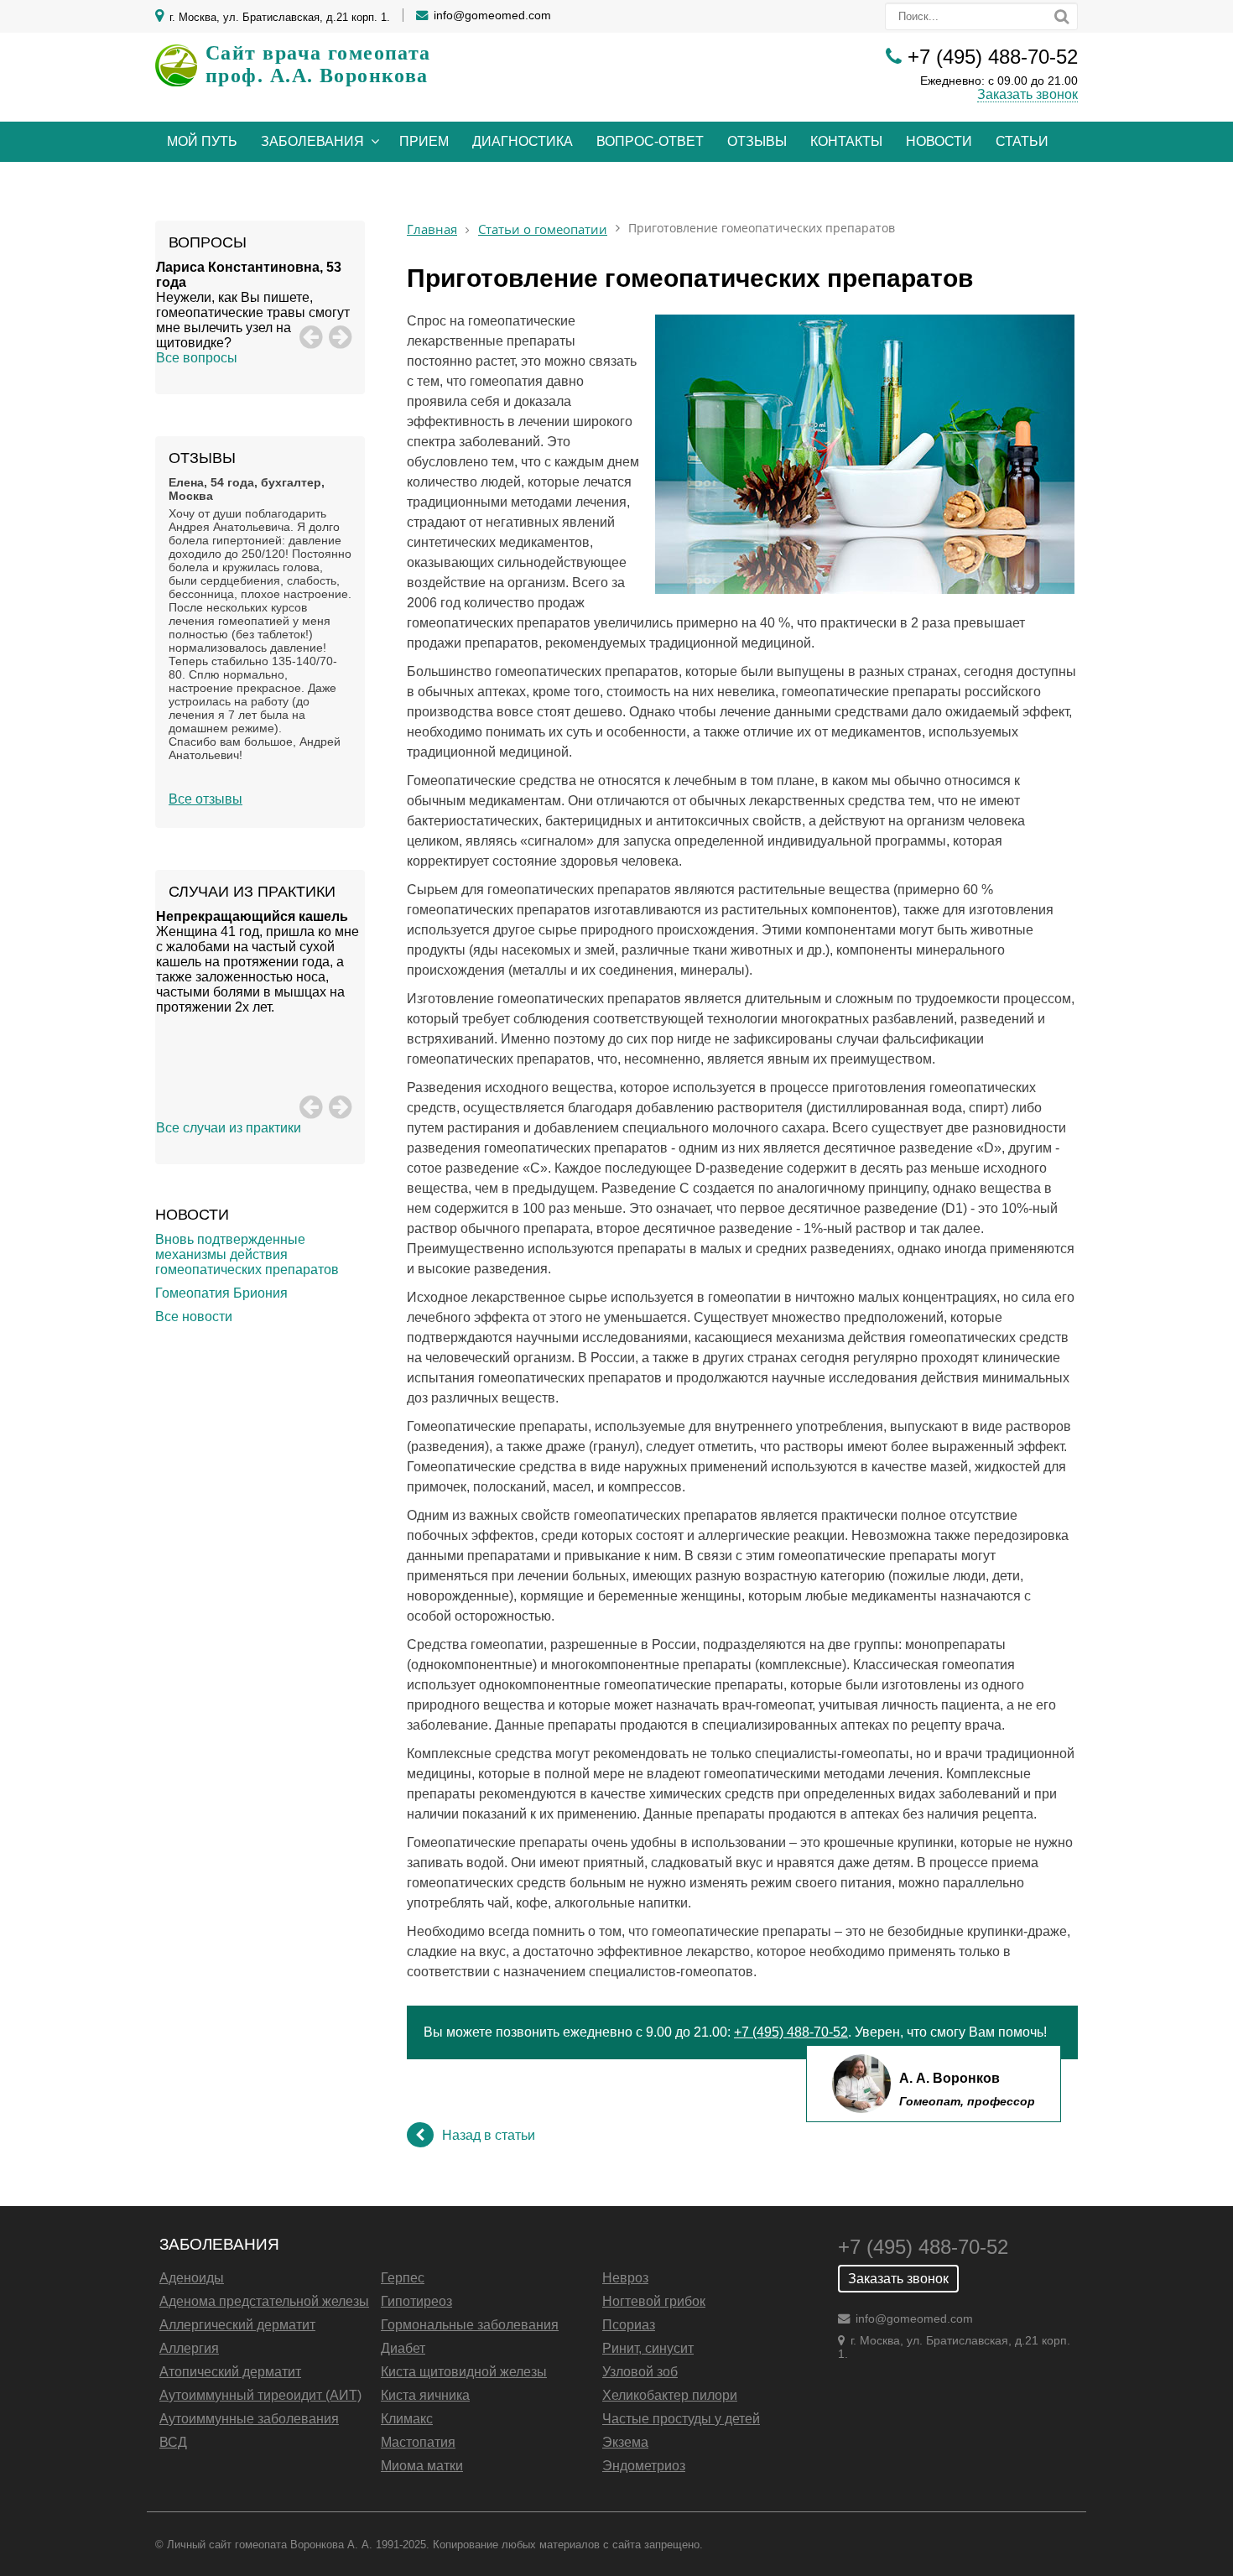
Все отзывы (205, 799)
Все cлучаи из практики (229, 1128)
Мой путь (202, 141)
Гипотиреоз (416, 2301)
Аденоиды (192, 2278)
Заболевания (312, 141)
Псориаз (629, 2325)
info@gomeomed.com (492, 15)
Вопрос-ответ (650, 141)
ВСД (173, 2442)
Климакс (407, 2419)
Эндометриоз (644, 2466)
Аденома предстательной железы (264, 2301)
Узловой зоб (640, 2372)
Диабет (403, 2348)
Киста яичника (425, 2395)
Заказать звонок (1027, 94)
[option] (260, 305)
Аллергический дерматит (237, 2325)
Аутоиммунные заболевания (249, 2419)
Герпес (403, 2278)
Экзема (625, 2442)
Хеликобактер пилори (670, 2395)
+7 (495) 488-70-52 (993, 57)
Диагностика (523, 141)
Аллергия (189, 2348)
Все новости (194, 1317)
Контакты (846, 141)
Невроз (625, 2278)
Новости (939, 141)
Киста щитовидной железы (464, 2372)
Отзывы (757, 141)
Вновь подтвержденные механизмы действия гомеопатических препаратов (247, 1254)
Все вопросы (197, 358)
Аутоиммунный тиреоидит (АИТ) (260, 2395)
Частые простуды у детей (681, 2419)
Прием (424, 141)
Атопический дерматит (230, 2372)
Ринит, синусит (648, 2348)
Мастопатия (418, 2442)
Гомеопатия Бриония (221, 1293)
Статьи (1022, 141)
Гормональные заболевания (470, 2325)
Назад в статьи (489, 2135)
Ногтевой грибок (654, 2301)
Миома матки (422, 2466)
